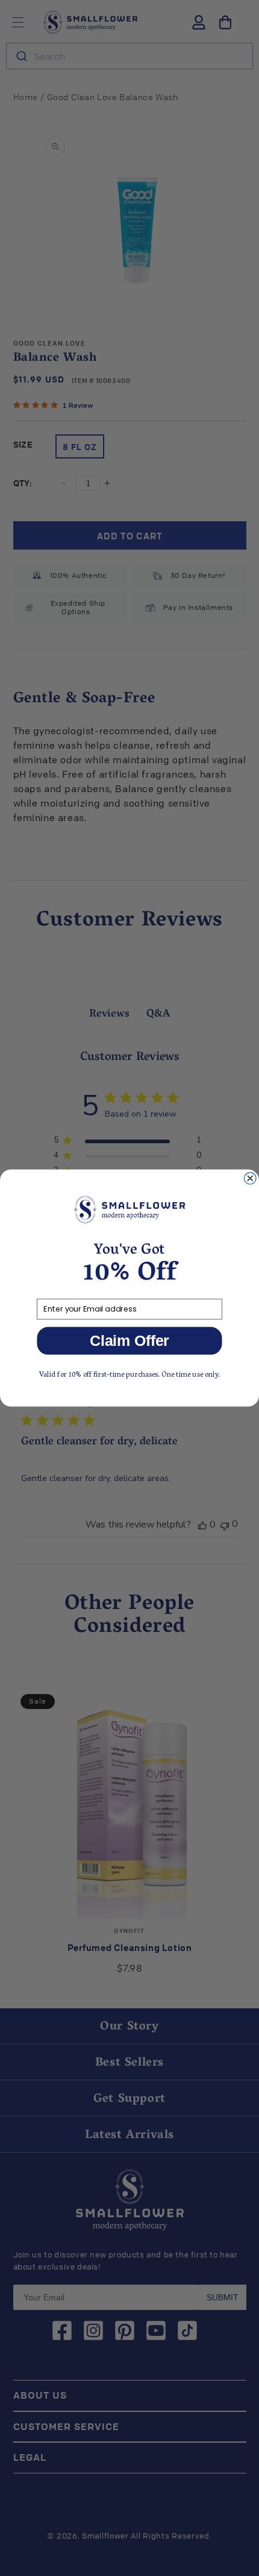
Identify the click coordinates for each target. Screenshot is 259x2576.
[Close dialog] (250, 1178)
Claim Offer (129, 1341)
